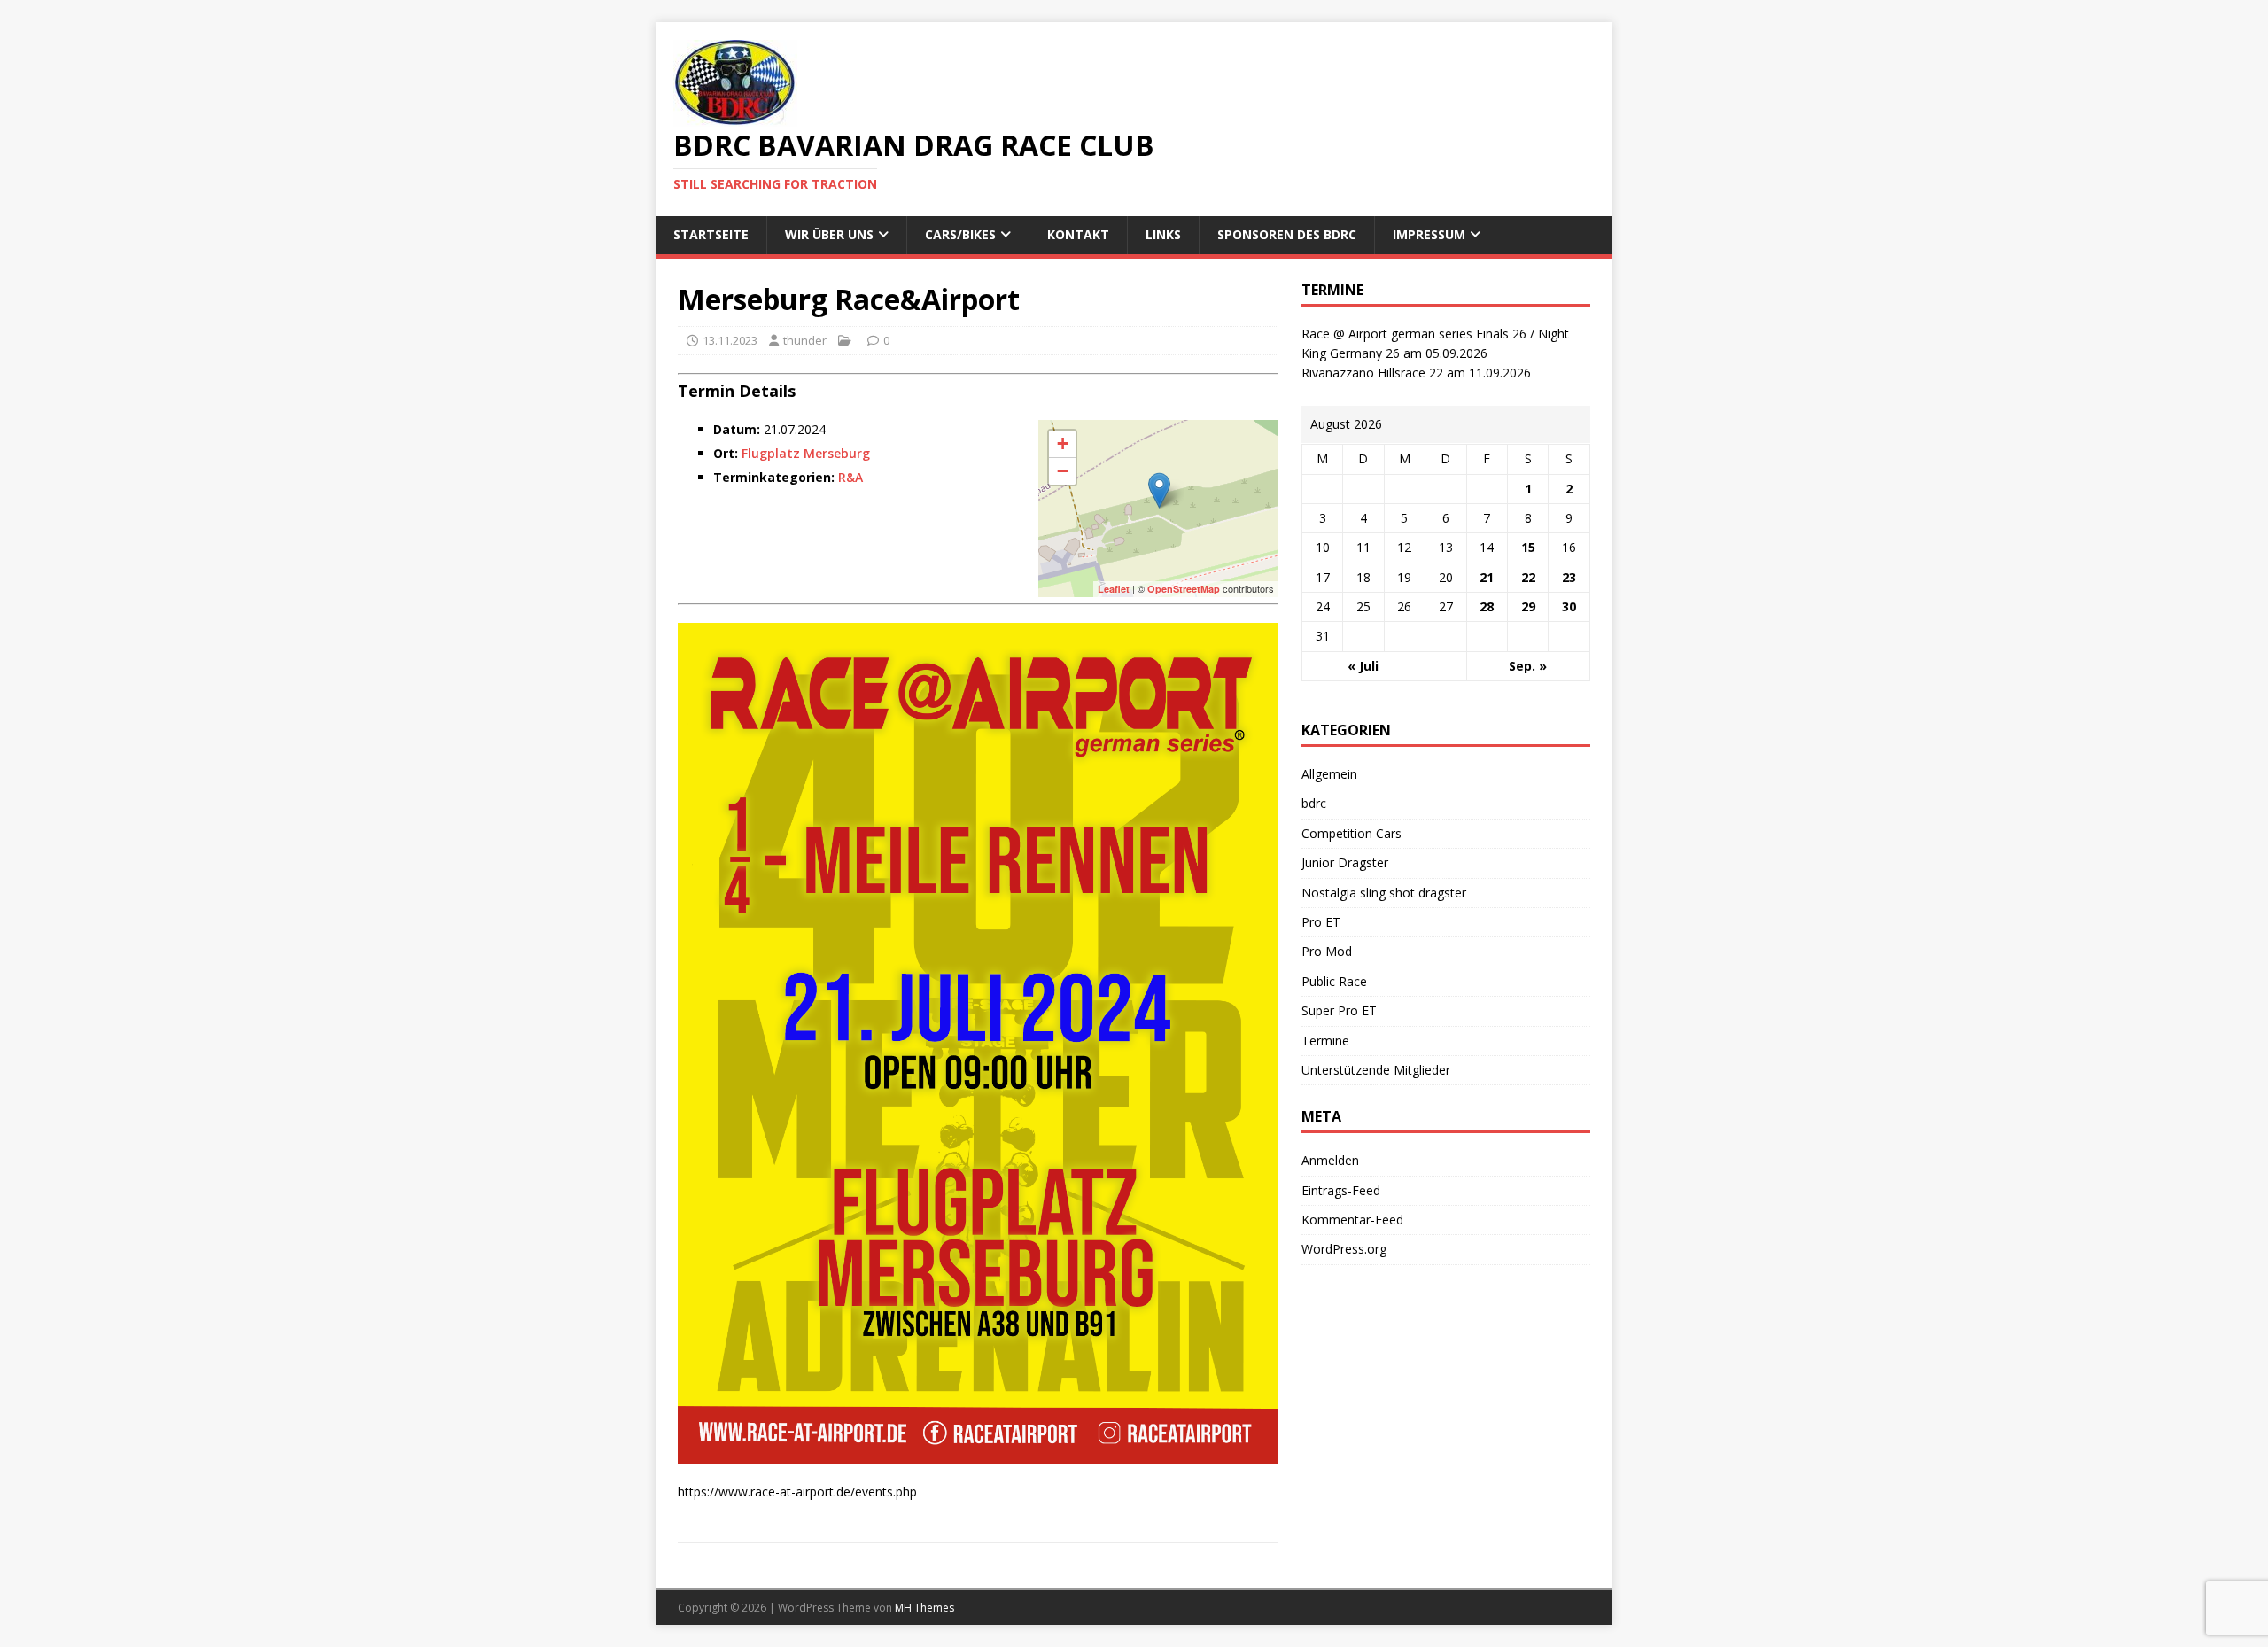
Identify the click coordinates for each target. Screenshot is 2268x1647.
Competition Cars (1351, 833)
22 (1528, 577)
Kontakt (1078, 234)
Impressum (1429, 234)
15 (1528, 547)
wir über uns (829, 234)
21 (1487, 577)
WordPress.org (1344, 1249)
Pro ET (1321, 922)
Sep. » (1528, 666)
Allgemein (1329, 774)
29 (1528, 606)
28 (1487, 606)
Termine (1325, 1041)
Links (1163, 234)
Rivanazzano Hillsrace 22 (1372, 373)
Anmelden (1330, 1160)
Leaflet (1114, 589)
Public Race (1334, 981)
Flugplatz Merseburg (806, 453)
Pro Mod (1327, 951)
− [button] (1063, 471)
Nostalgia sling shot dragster (1384, 893)
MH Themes (924, 1608)
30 (1569, 606)
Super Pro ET (1339, 1010)
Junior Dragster (1345, 862)
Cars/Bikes (960, 234)
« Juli (1363, 666)
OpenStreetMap (1184, 589)
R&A (850, 477)
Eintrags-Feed (1341, 1190)
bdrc (1314, 803)
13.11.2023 (730, 340)
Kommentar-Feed (1352, 1220)
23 (1569, 577)
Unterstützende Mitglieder (1376, 1070)
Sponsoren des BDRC (1287, 234)
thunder (805, 340)
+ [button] (1063, 443)
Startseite (711, 234)
